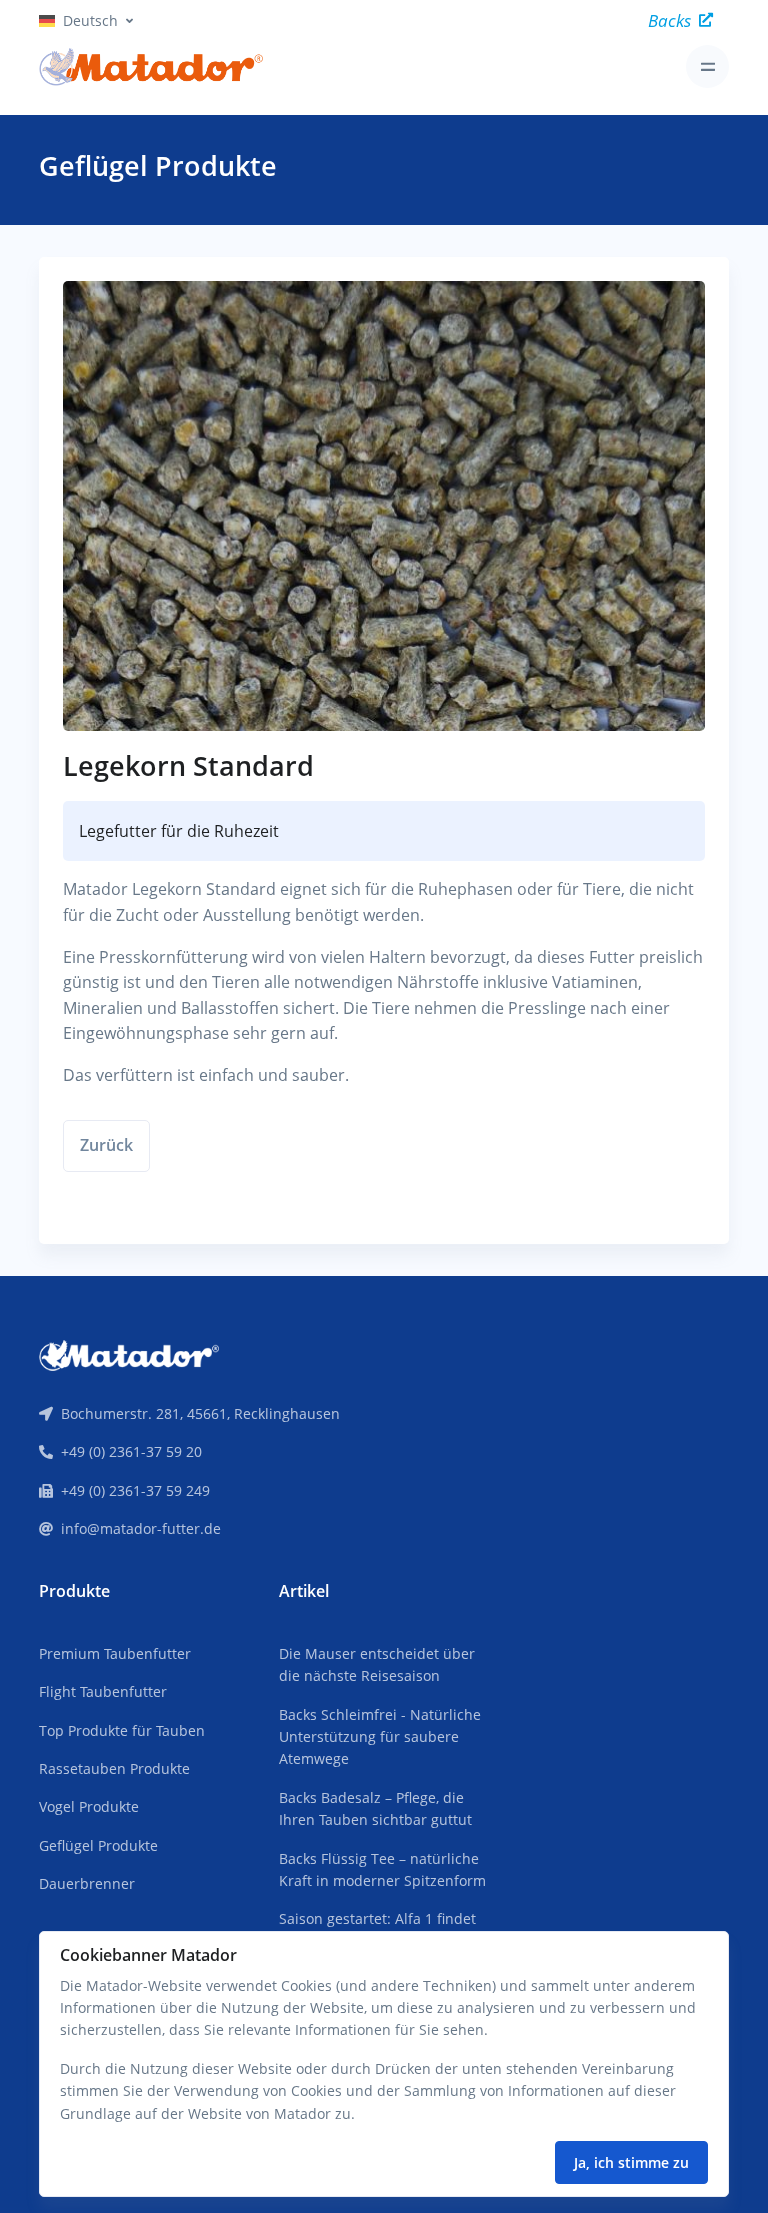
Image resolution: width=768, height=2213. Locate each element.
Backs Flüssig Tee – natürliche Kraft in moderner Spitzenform (382, 1869)
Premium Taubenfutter (115, 1653)
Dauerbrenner (87, 1883)
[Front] (129, 1354)
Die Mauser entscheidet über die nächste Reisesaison (377, 1664)
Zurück (106, 1145)
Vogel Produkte (89, 1806)
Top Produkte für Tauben (122, 1730)
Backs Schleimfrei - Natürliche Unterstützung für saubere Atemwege (380, 1737)
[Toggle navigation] (707, 66)
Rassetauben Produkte (114, 1768)
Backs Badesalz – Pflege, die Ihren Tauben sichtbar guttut (375, 1808)
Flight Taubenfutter (103, 1691)
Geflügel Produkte (98, 1845)
